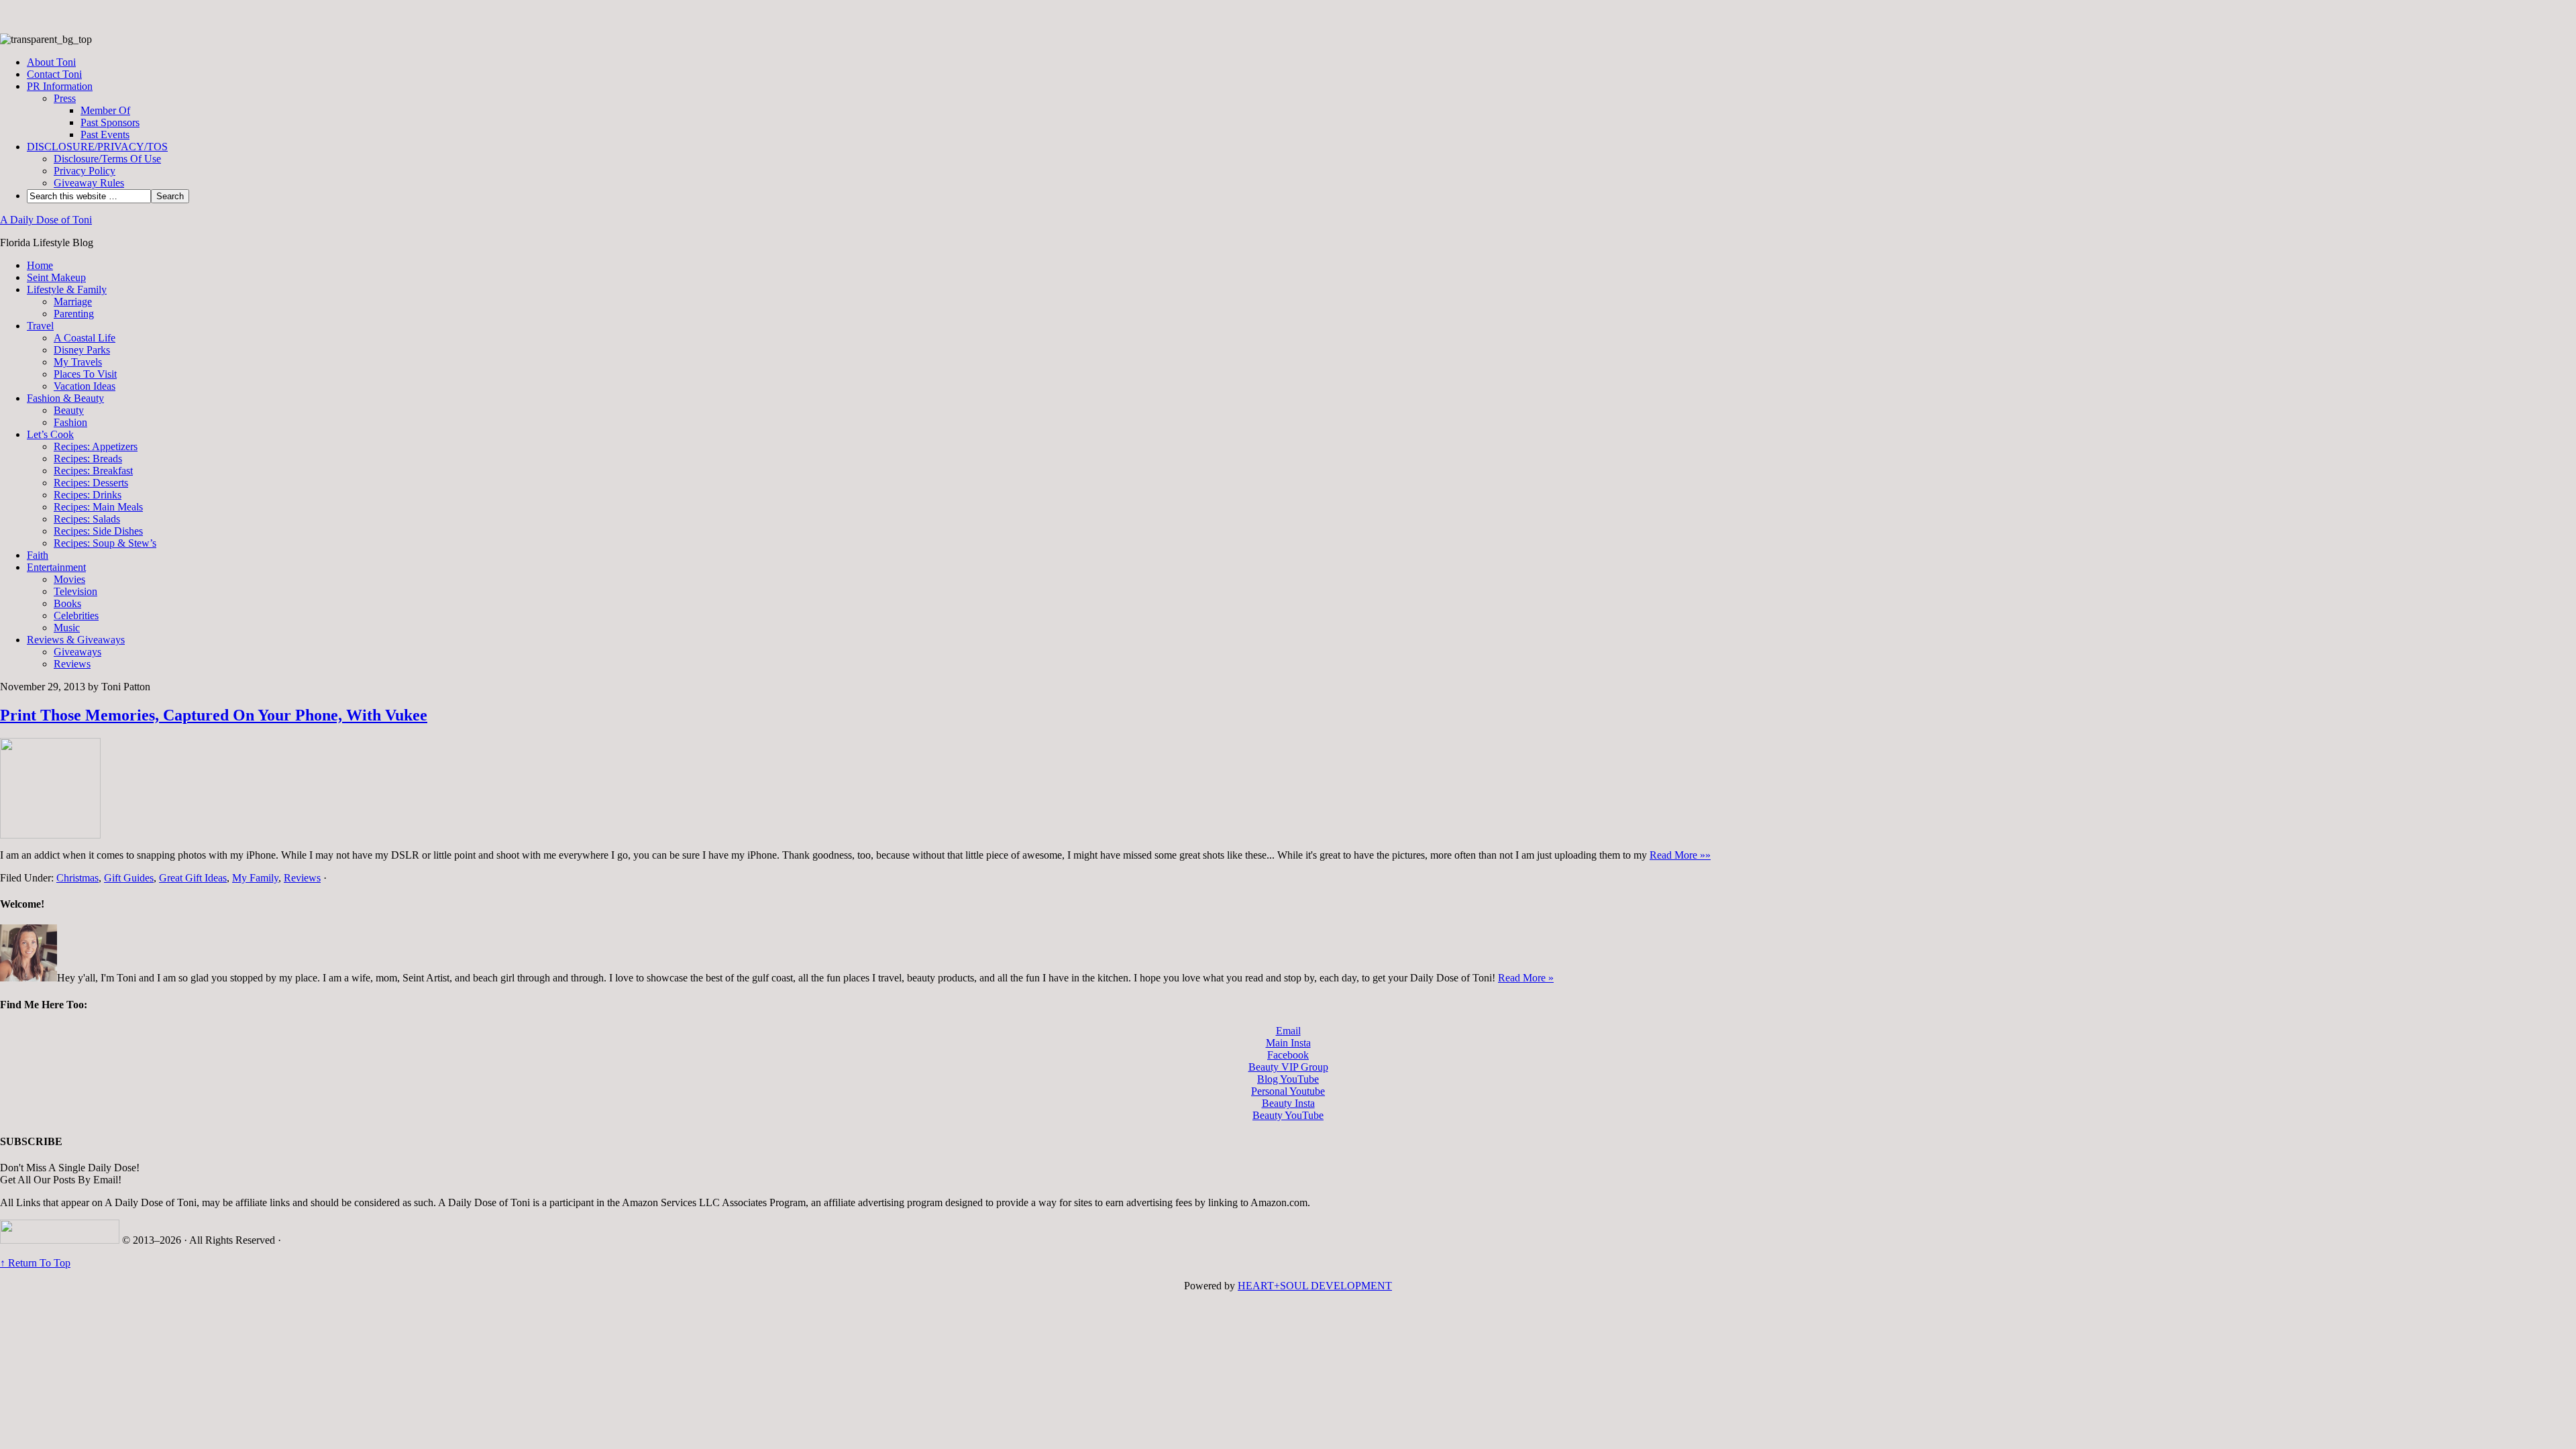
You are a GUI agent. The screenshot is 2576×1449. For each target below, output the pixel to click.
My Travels (78, 362)
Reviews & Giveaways (76, 640)
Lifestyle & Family (67, 289)
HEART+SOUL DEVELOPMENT (1315, 1286)
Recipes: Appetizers (96, 446)
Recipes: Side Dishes (98, 531)
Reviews (72, 664)
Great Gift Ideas (193, 878)
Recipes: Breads (88, 459)
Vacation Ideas (85, 386)
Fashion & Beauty (65, 398)
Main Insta (1288, 1043)
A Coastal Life (85, 338)
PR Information (60, 86)
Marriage (73, 302)
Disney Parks (82, 350)
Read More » (1526, 978)
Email (1288, 1031)
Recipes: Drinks (88, 495)
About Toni (51, 62)
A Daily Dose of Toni (46, 220)
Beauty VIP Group (1288, 1067)
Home (40, 265)
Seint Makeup (56, 277)
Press (65, 98)
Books (67, 603)
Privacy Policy (85, 171)
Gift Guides (129, 878)
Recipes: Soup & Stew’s (105, 543)
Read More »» (1680, 855)
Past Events (105, 135)
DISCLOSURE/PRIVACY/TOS (97, 147)
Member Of (105, 110)
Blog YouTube (1288, 1079)
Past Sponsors (110, 122)
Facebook (1288, 1055)
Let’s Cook (50, 434)
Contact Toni (54, 74)
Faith (38, 555)
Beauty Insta (1288, 1103)
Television (75, 591)
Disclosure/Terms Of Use (107, 159)
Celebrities (76, 615)
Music (67, 628)
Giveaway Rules (89, 183)
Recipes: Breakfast (93, 471)
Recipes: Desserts (91, 483)
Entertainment (56, 567)
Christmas (77, 878)
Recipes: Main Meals (98, 507)
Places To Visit (85, 374)
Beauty (69, 410)
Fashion (70, 422)
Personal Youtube (1288, 1091)
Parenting (74, 314)
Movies (69, 579)
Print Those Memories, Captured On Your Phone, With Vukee (214, 715)
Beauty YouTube (1288, 1115)
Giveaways (77, 652)
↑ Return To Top (35, 1263)
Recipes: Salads (87, 519)
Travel (40, 326)
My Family (255, 878)
